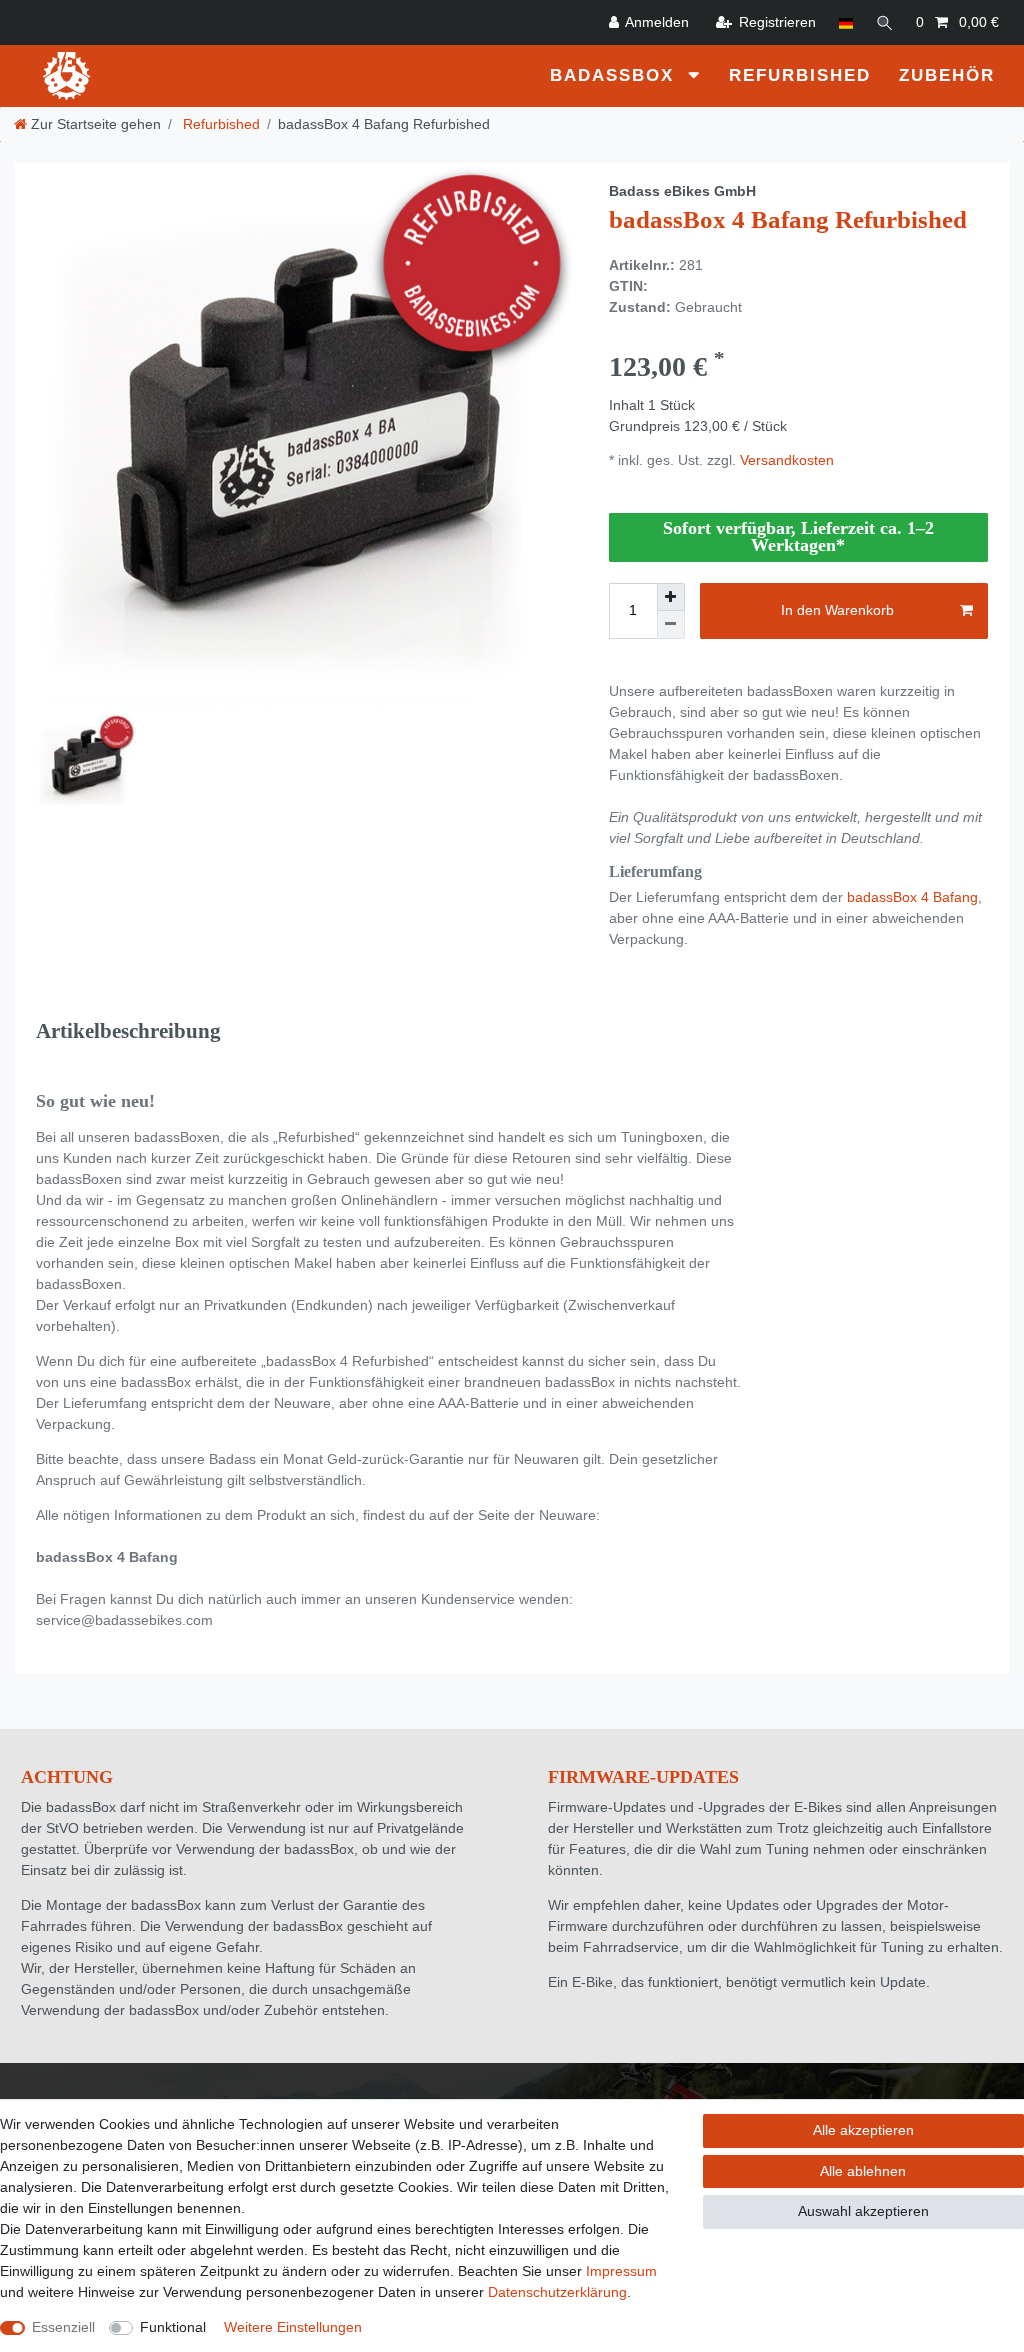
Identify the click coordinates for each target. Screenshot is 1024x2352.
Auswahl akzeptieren (863, 2211)
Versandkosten (785, 460)
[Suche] (885, 22)
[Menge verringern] (671, 625)
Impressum (621, 2271)
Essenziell (63, 2327)
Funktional (173, 2327)
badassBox (615, 75)
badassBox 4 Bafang (912, 897)
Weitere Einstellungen (293, 2327)
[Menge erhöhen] (671, 597)
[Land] (845, 22)
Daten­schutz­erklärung (557, 2292)
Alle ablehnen (863, 2171)
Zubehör (947, 75)
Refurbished (800, 75)
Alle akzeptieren (863, 2130)
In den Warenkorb (837, 610)
